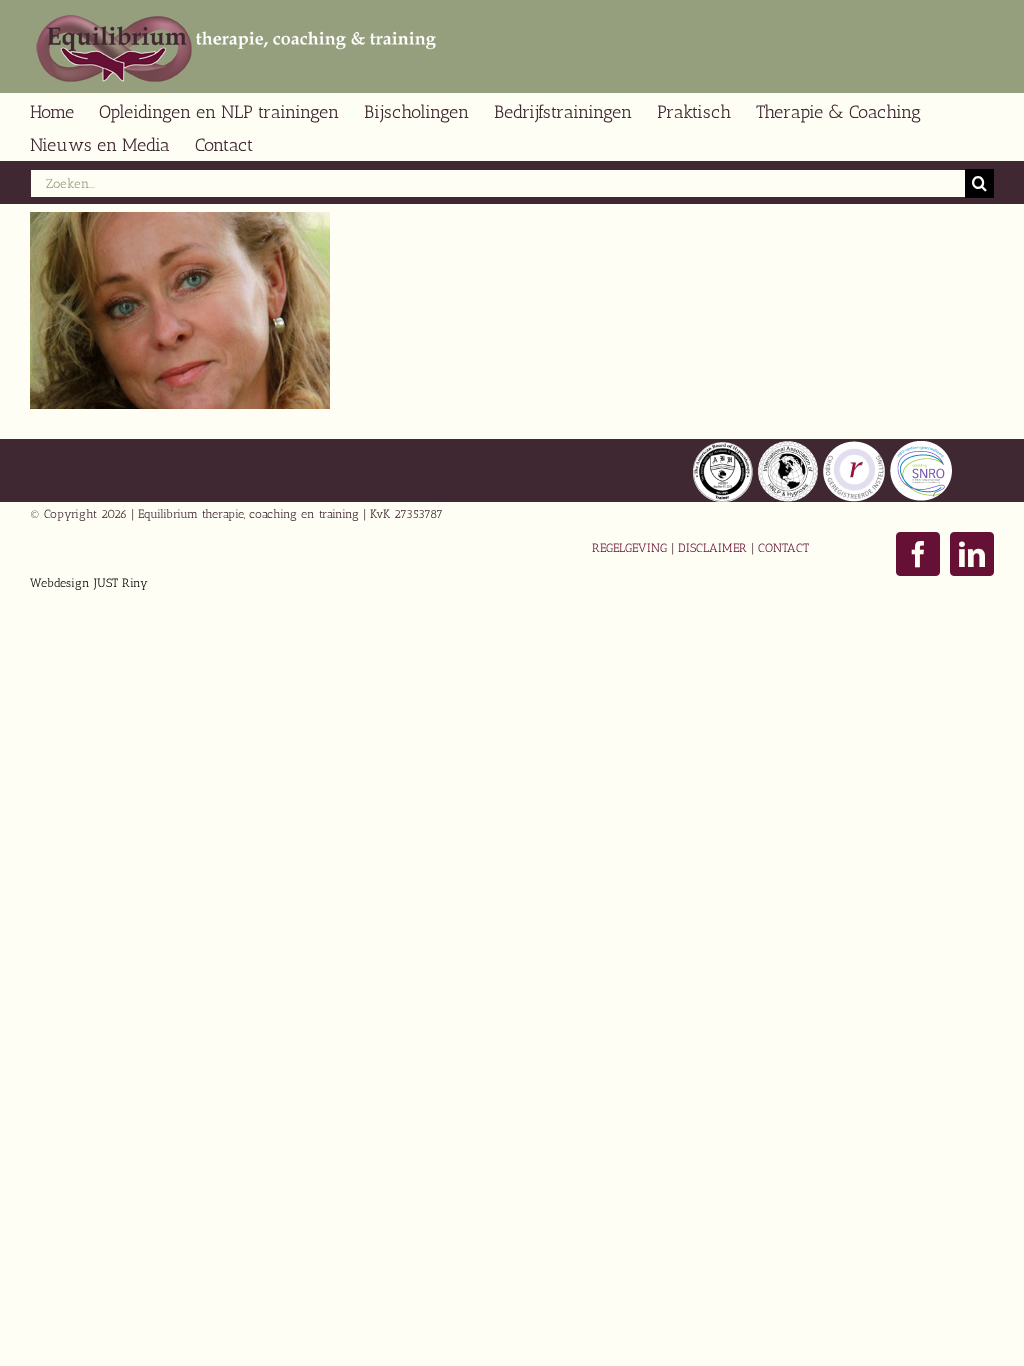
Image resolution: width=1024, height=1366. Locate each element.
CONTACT (783, 548)
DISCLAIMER (712, 548)
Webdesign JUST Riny (89, 583)
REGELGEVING (629, 548)
